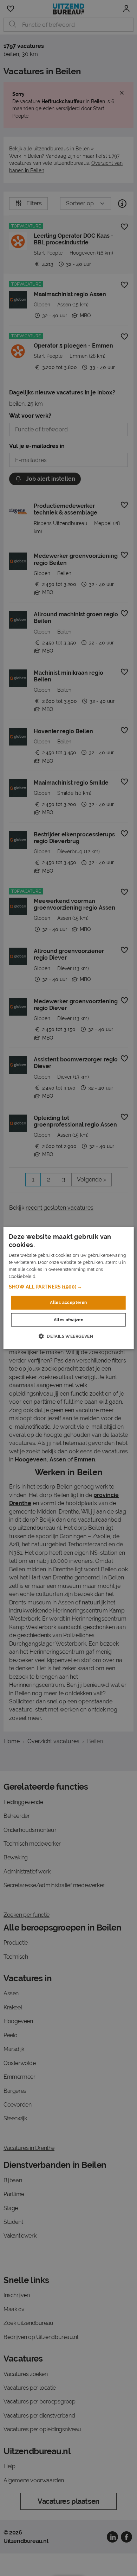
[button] (69, 1287)
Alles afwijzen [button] (69, 1320)
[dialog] (69, 1288)
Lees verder (49, 1276)
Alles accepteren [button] (68, 1303)
